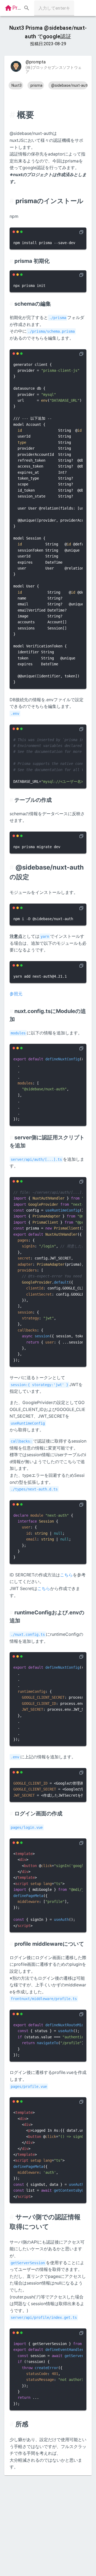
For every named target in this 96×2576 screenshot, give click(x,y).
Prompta (23, 8)
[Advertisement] (48, 2524)
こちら (66, 1575)
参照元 (16, 994)
